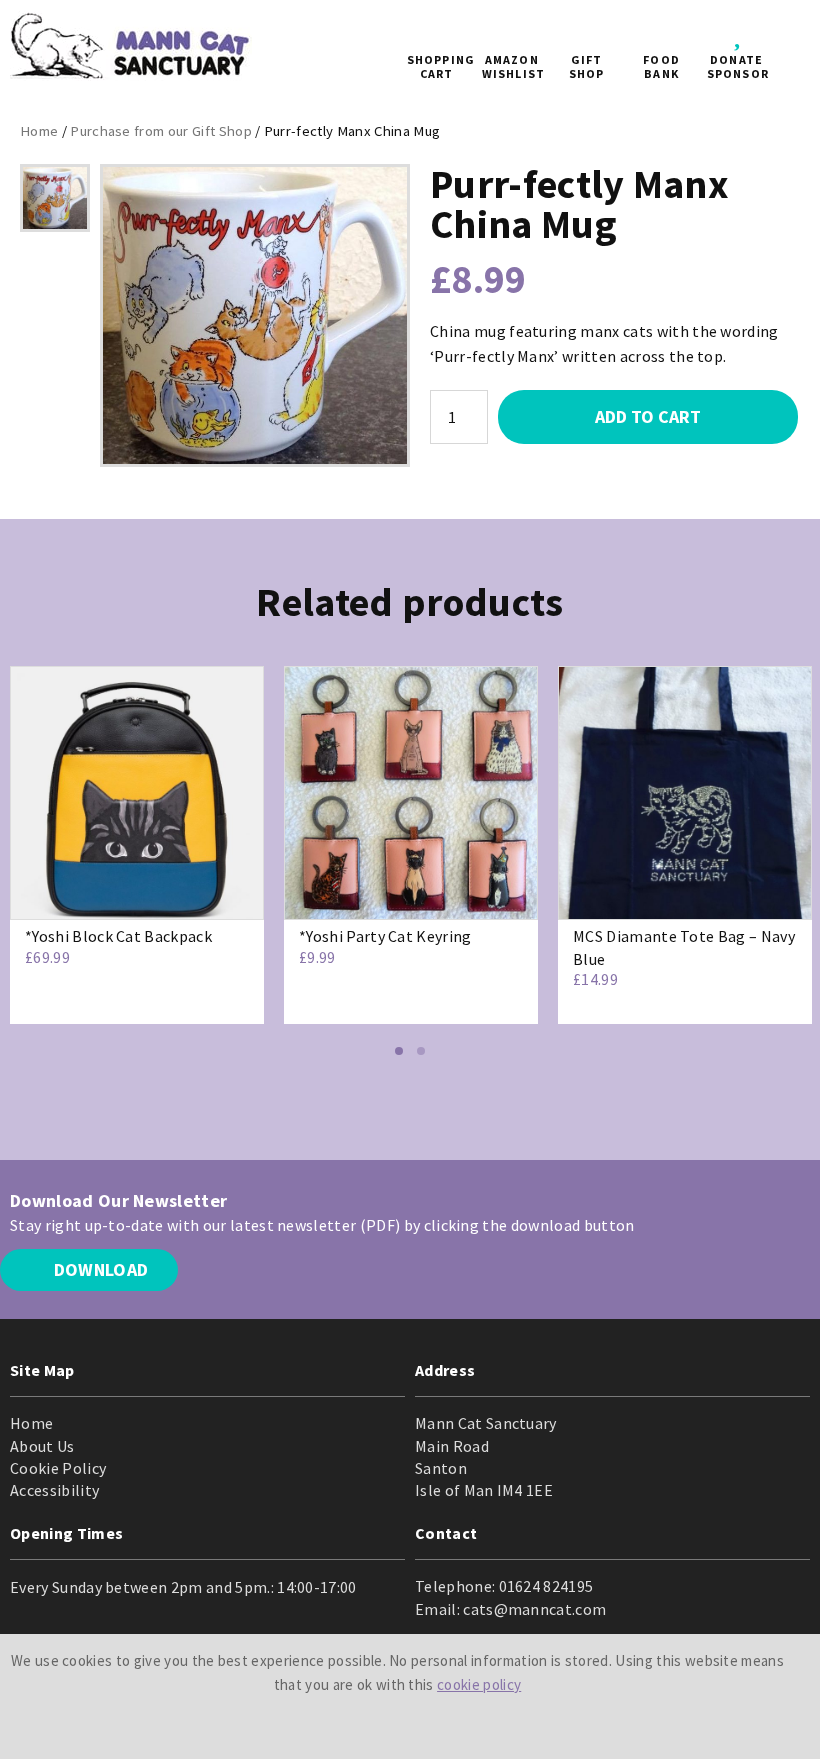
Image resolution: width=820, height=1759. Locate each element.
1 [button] (399, 1051)
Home (39, 131)
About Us (42, 1446)
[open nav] (788, 50)
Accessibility (54, 1490)
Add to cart (648, 416)
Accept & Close (398, 1723)
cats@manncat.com (534, 1609)
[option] (55, 198)
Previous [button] (20, 868)
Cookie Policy (58, 1468)
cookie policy (479, 1684)
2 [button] (421, 1051)
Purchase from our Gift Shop (161, 131)
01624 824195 (546, 1586)
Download (98, 1269)
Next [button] (800, 868)
